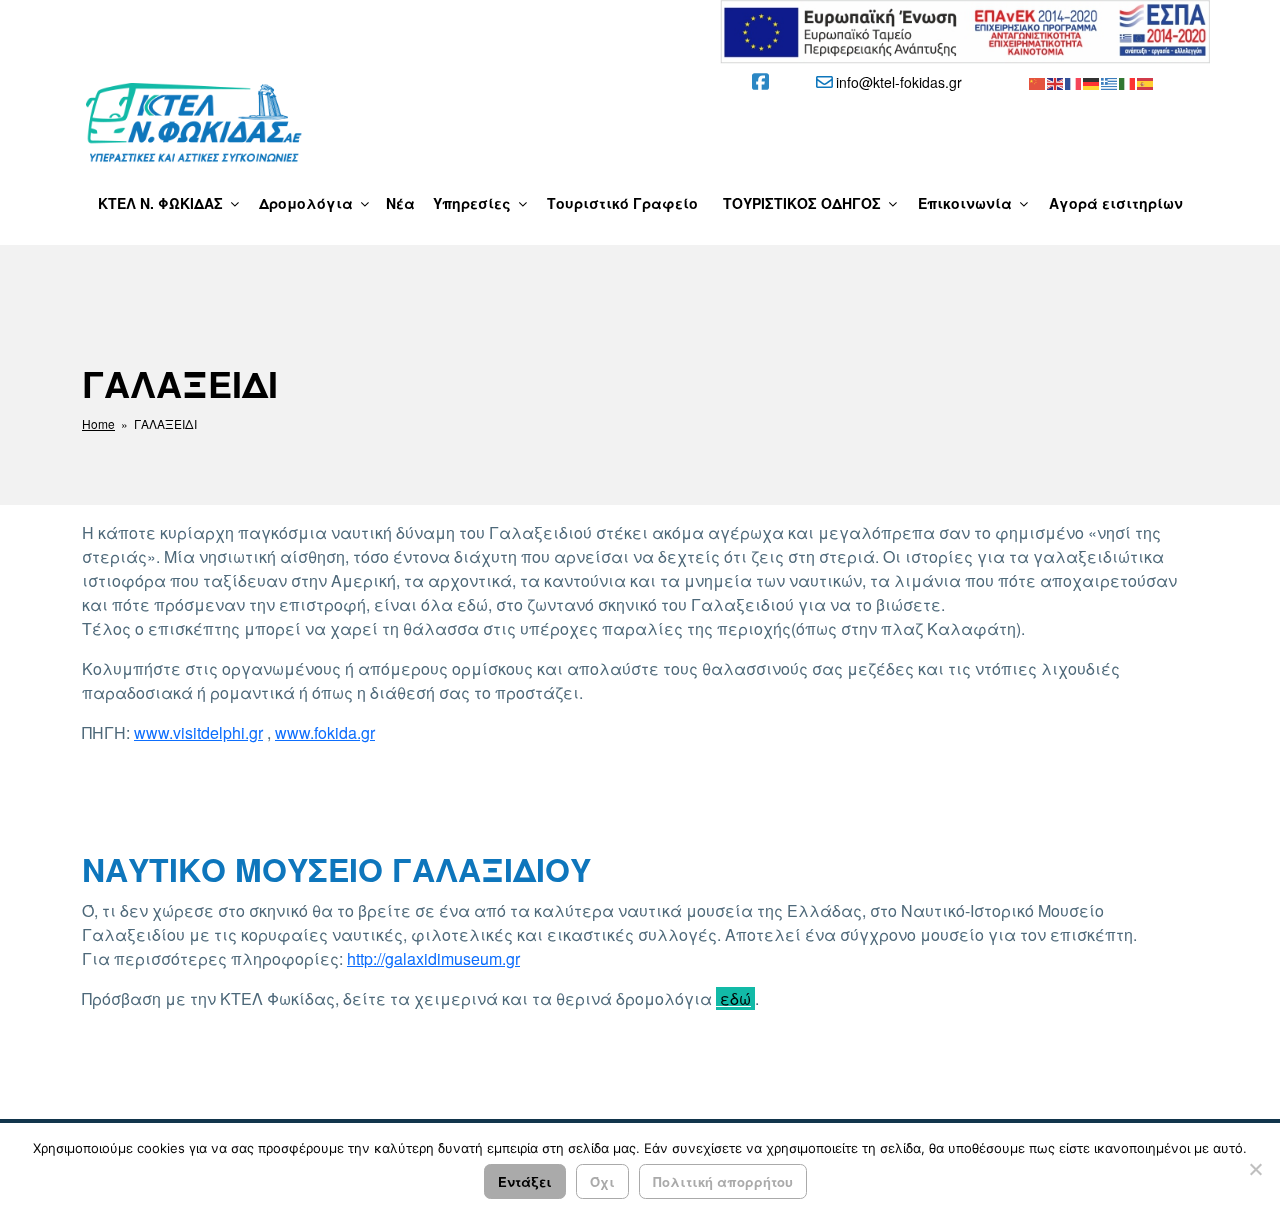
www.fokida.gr (325, 732)
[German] (1092, 82)
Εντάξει (525, 1181)
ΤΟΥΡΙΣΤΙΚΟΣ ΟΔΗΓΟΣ (802, 203)
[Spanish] (1146, 82)
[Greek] (1110, 82)
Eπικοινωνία (965, 203)
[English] (1056, 82)
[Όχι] (1255, 1169)
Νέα (400, 203)
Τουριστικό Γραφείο (622, 203)
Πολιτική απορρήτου (723, 1181)
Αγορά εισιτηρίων (1116, 203)
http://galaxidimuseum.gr (433, 958)
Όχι (602, 1181)
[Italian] (1128, 82)
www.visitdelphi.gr (198, 732)
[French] (1074, 82)
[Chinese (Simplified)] (1038, 82)
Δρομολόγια (306, 203)
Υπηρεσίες (472, 203)
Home (98, 423)
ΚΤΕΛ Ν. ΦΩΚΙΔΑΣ (160, 203)
